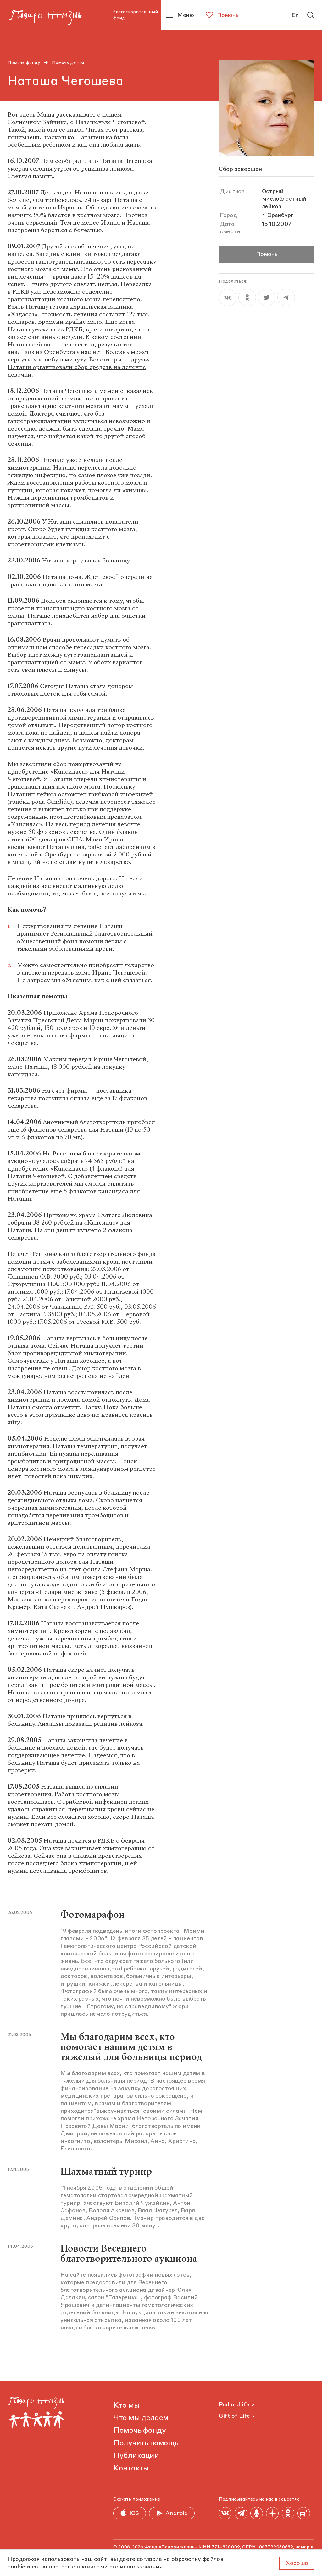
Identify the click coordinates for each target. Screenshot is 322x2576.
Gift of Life (234, 2416)
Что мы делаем (141, 2418)
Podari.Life (234, 2405)
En (295, 15)
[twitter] (267, 297)
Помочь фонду (24, 63)
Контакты (131, 2469)
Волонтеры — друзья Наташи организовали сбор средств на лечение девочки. (79, 367)
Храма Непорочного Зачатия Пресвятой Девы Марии (73, 1016)
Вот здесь (22, 114)
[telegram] (286, 297)
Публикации (136, 2456)
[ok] (247, 297)
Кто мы (126, 2406)
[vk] (228, 297)
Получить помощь (146, 2443)
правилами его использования (119, 2567)
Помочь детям (68, 63)
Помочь (267, 254)
